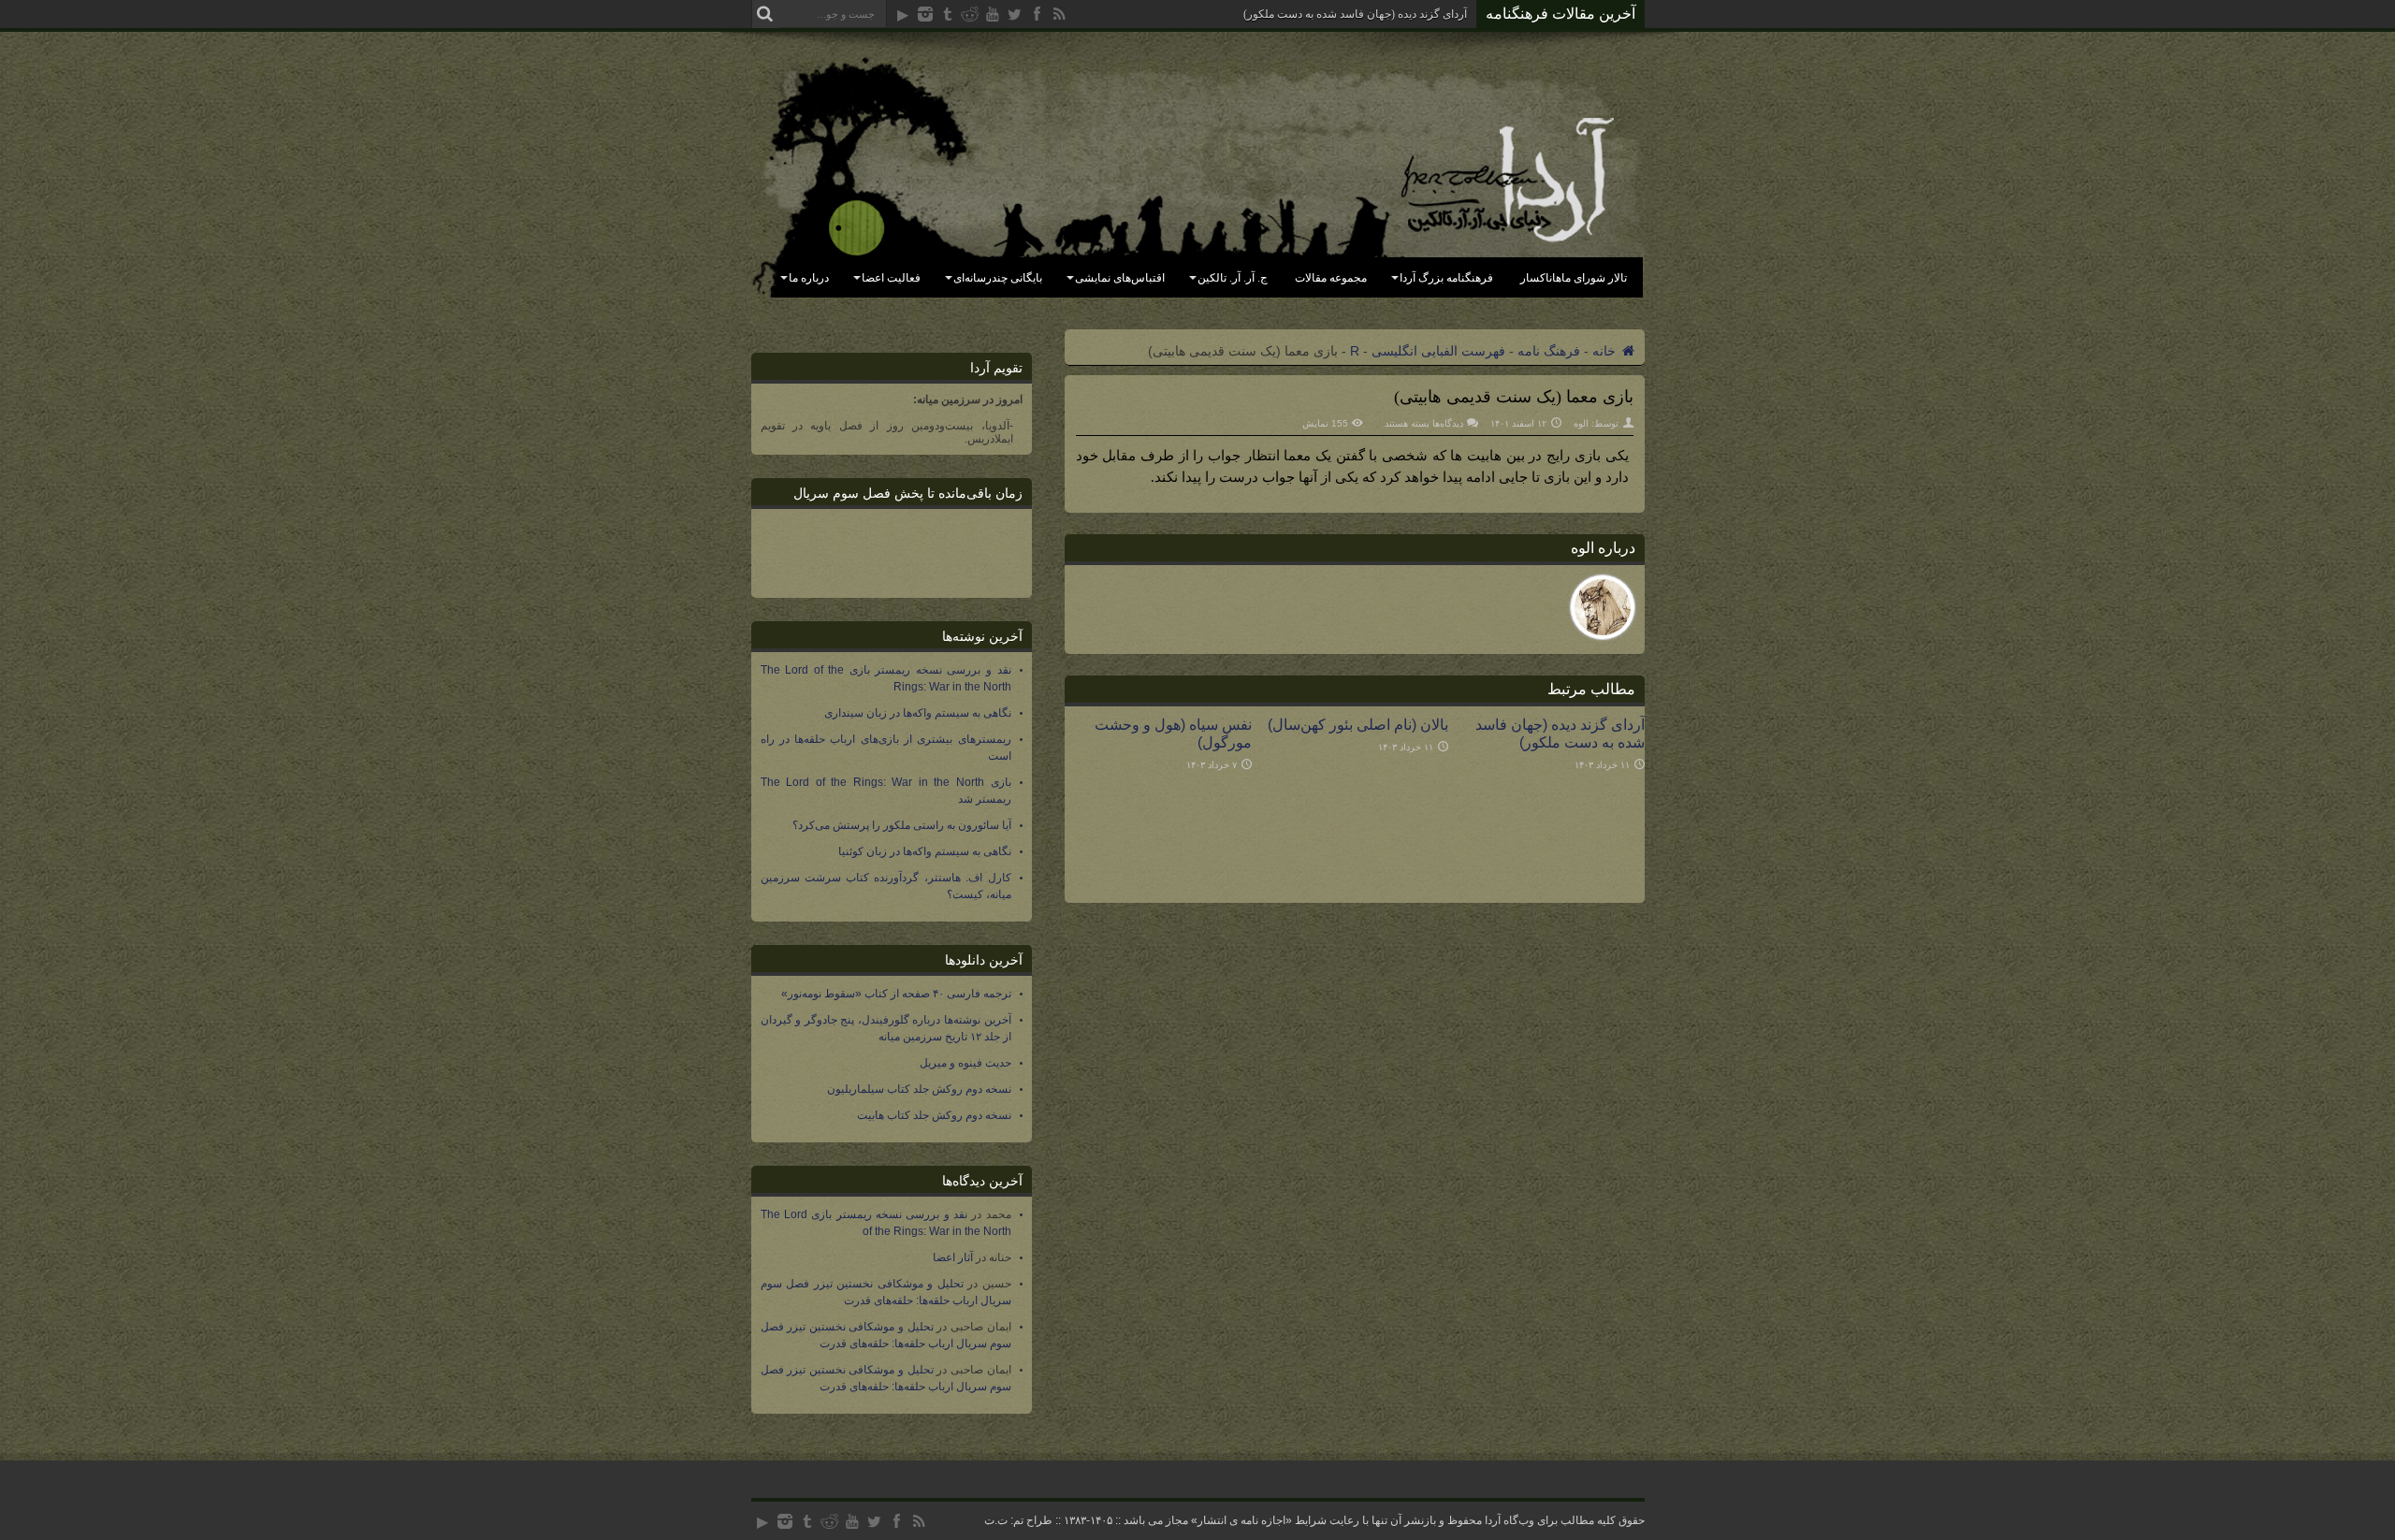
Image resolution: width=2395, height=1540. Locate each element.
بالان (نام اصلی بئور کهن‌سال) (1358, 724)
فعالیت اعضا (891, 278)
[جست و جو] (765, 14)
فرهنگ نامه (1549, 351)
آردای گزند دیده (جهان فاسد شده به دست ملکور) (1355, 14)
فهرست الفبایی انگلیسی (1438, 351)
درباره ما (809, 278)
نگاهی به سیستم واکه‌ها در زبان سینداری (918, 713)
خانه (1606, 351)
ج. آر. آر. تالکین (1233, 278)
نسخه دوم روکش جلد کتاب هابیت (934, 1115)
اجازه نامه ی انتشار (1241, 1520)
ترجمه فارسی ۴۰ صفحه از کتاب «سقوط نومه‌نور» (896, 994)
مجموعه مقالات (1331, 278)
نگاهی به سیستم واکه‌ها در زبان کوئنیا (925, 851)
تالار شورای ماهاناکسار (1574, 278)
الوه (1581, 423)
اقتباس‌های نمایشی (1120, 278)
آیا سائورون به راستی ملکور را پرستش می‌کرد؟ (902, 825)
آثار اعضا (953, 1257)
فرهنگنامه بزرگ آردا (1446, 278)
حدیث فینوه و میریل (965, 1063)
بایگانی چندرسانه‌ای (998, 278)
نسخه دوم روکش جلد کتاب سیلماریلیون (919, 1089)
